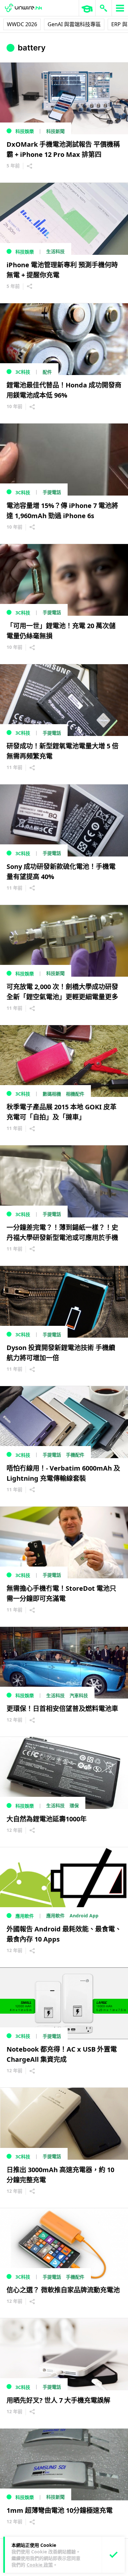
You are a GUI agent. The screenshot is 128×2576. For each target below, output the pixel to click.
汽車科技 (79, 1695)
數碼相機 (52, 1094)
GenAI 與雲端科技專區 (74, 24)
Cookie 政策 (40, 2565)
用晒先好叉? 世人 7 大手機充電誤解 (58, 2400)
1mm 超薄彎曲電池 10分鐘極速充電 (60, 2510)
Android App (84, 1916)
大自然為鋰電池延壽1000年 (47, 1819)
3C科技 (23, 372)
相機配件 (75, 1094)
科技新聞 (55, 131)
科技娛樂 (25, 131)
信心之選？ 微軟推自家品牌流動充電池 (63, 2290)
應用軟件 (25, 1916)
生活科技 (55, 251)
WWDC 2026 (22, 24)
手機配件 (75, 1455)
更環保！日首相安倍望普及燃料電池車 (62, 1709)
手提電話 (52, 492)
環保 (74, 1805)
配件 (47, 372)
